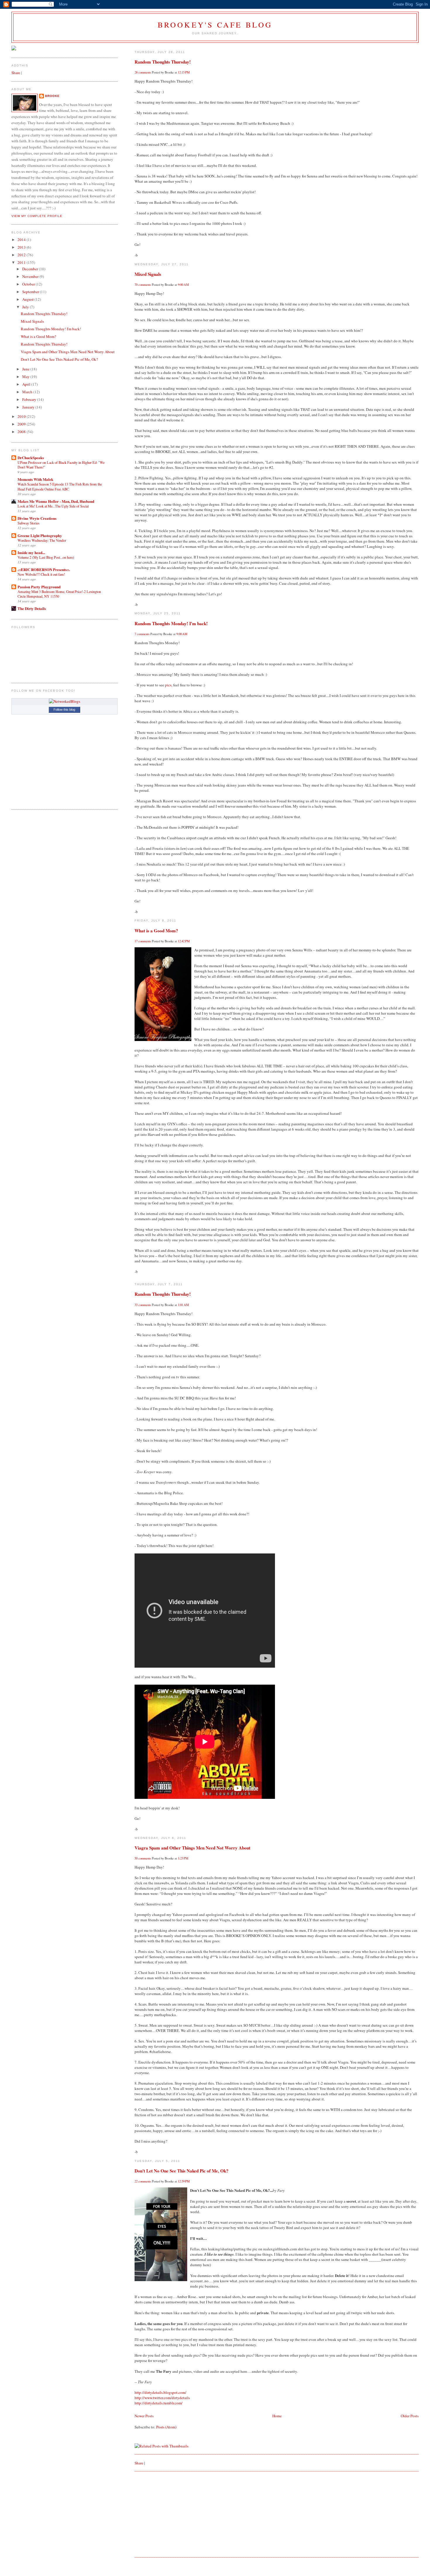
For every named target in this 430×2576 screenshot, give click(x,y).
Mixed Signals (148, 274)
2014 (22, 240)
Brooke (52, 96)
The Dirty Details (32, 608)
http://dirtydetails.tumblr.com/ (159, 2403)
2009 (22, 424)
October (29, 284)
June (26, 369)
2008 (22, 432)
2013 (22, 247)
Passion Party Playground (39, 587)
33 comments (143, 1305)
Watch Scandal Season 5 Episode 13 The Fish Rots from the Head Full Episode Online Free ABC (60, 486)
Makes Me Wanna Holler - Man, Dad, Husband (56, 501)
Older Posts (410, 2416)
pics (168, 685)
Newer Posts (144, 2416)
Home (277, 2416)
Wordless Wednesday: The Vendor (42, 540)
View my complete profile (37, 216)
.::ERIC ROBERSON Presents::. (44, 569)
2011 (22, 262)
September (31, 292)
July (26, 307)
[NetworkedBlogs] (64, 701)
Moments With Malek (35, 479)
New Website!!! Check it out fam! (41, 574)
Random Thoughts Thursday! (163, 62)
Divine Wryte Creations (37, 518)
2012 (22, 255)
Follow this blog (64, 710)
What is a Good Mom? (156, 931)
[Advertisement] (178, 2514)
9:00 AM (183, 285)
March (28, 392)
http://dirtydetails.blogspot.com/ (160, 2392)
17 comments (143, 941)
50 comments (143, 1858)
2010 (22, 416)
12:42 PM (184, 941)
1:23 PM (183, 1858)
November (31, 276)
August (28, 299)
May (26, 377)
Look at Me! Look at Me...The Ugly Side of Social (53, 506)
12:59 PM (184, 2181)
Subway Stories (29, 523)
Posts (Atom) (166, 2427)
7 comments (142, 634)
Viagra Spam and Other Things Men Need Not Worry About (192, 1848)
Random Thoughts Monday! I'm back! (171, 623)
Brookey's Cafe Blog (215, 25)
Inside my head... (31, 552)
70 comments (143, 285)
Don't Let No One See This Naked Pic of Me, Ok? (182, 2171)
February (30, 399)
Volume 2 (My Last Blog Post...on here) (46, 557)
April (27, 384)
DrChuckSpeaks (31, 458)
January (29, 407)
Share (139, 2463)
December (31, 269)
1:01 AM (183, 1305)
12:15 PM (184, 72)
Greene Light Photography (40, 535)
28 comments (143, 72)
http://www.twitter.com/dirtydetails (162, 2398)
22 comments (143, 2181)
